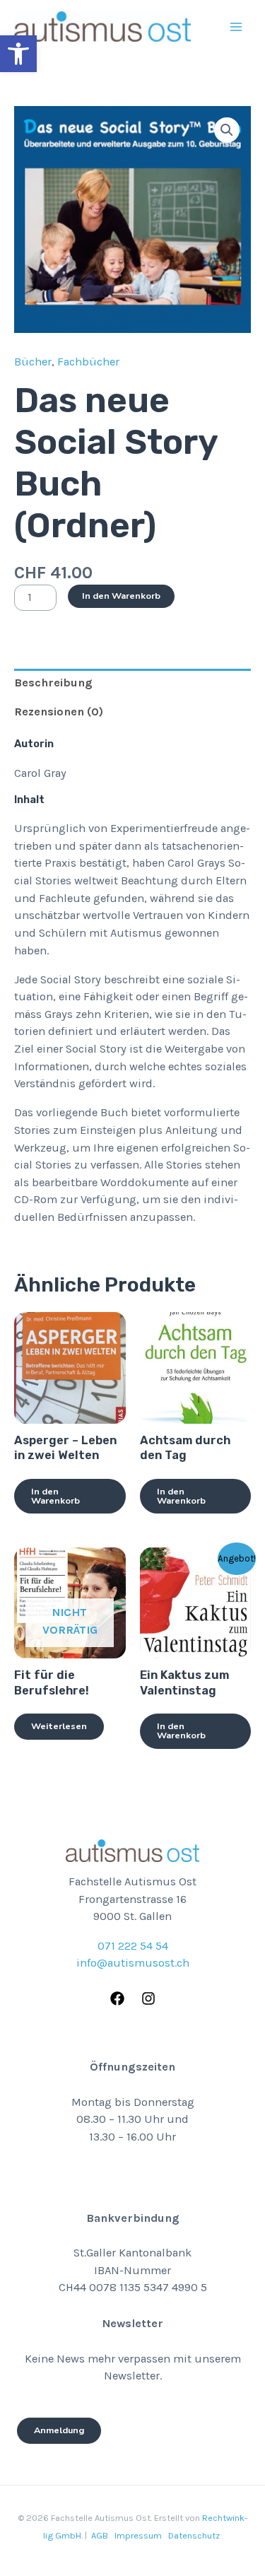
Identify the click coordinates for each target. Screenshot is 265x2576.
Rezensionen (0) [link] (59, 712)
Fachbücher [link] (88, 362)
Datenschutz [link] (194, 2535)
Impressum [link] (138, 2535)
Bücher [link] (33, 362)
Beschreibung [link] (53, 683)
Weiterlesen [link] (59, 1726)
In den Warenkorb (121, 596)
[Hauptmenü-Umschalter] (236, 27)
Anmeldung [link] (59, 2430)
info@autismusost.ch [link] (133, 1963)
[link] (18, 54)
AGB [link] (100, 2535)
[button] (227, 130)
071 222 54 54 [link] (133, 1946)
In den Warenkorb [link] (55, 1496)
